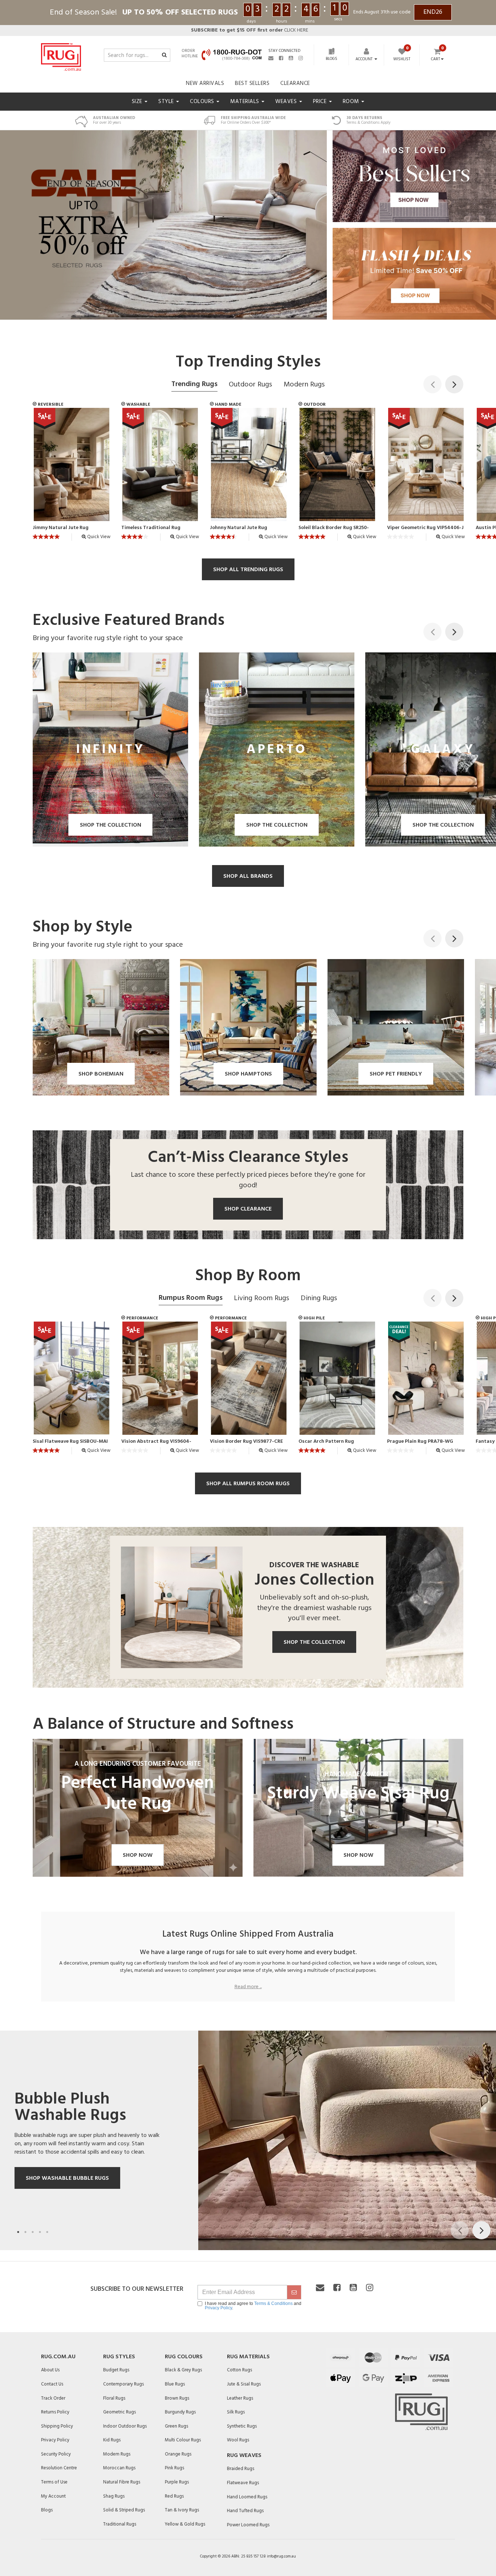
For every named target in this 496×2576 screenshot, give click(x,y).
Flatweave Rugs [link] (243, 2483)
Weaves (287, 102)
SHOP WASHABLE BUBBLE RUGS (67, 2178)
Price (321, 102)
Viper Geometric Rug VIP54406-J (425, 528)
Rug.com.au (58, 2357)
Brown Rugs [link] (177, 2398)
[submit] (294, 2292)
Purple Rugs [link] (177, 2482)
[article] (72, 476)
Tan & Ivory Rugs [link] (182, 2510)
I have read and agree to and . (253, 2306)
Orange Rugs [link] (178, 2454)
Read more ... (248, 1987)
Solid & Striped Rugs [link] (124, 2510)
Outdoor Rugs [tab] (250, 385)
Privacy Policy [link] (55, 2440)
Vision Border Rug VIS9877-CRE (246, 1442)
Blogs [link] (47, 2510)
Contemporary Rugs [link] (123, 2384)
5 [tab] (47, 2232)
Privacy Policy (218, 2308)
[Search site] (164, 56)
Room (352, 102)
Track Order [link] (53, 2398)
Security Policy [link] (56, 2454)
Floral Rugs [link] (114, 2398)
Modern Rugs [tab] (304, 385)
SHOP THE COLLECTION (314, 1642)
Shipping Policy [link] (57, 2426)
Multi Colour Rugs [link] (183, 2440)
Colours (203, 102)
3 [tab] (33, 2232)
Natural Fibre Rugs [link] (122, 2482)
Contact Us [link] (52, 2384)
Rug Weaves (244, 2456)
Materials (245, 102)
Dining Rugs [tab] (319, 1298)
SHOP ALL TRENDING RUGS (248, 570)
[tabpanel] (248, 2140)
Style (167, 102)
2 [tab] (25, 2232)
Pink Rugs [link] (174, 2468)
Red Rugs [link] (174, 2496)
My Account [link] (53, 2496)
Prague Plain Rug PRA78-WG (420, 1442)
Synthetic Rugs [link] (242, 2426)
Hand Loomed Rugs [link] (247, 2497)
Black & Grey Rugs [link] (183, 2370)
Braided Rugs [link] (241, 2469)
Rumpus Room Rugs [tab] (191, 1298)
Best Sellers (252, 83)
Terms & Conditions (273, 2303)
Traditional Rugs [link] (120, 2524)
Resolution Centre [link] (59, 2468)
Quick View (98, 537)
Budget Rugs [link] (116, 2370)
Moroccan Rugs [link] (119, 2468)
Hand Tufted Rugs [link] (245, 2511)
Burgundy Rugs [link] (180, 2412)
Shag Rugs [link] (114, 2496)
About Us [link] (50, 2370)
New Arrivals (205, 83)
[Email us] (271, 58)
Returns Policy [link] (55, 2412)
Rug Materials (248, 2357)
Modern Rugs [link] (117, 2454)
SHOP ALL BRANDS (248, 876)
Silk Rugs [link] (236, 2412)
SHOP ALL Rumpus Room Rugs (248, 1484)
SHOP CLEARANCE (248, 1209)
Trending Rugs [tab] (194, 384)
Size (138, 102)
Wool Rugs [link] (238, 2440)
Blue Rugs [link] (175, 2384)
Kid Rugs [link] (112, 2440)
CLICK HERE (250, 30)
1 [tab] (18, 2232)
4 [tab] (40, 2232)
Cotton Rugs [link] (239, 2370)
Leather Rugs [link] (240, 2398)
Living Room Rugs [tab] (261, 1298)
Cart (436, 60)
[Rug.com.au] (61, 55)
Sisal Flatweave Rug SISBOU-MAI (70, 1442)
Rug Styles (119, 2357)
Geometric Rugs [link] (119, 2412)
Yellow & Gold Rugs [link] (185, 2524)
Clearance (295, 83)
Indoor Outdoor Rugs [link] (125, 2426)
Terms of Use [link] (54, 2482)
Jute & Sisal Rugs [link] (244, 2384)
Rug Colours (184, 2357)
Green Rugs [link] (176, 2426)
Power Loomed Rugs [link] (248, 2525)
